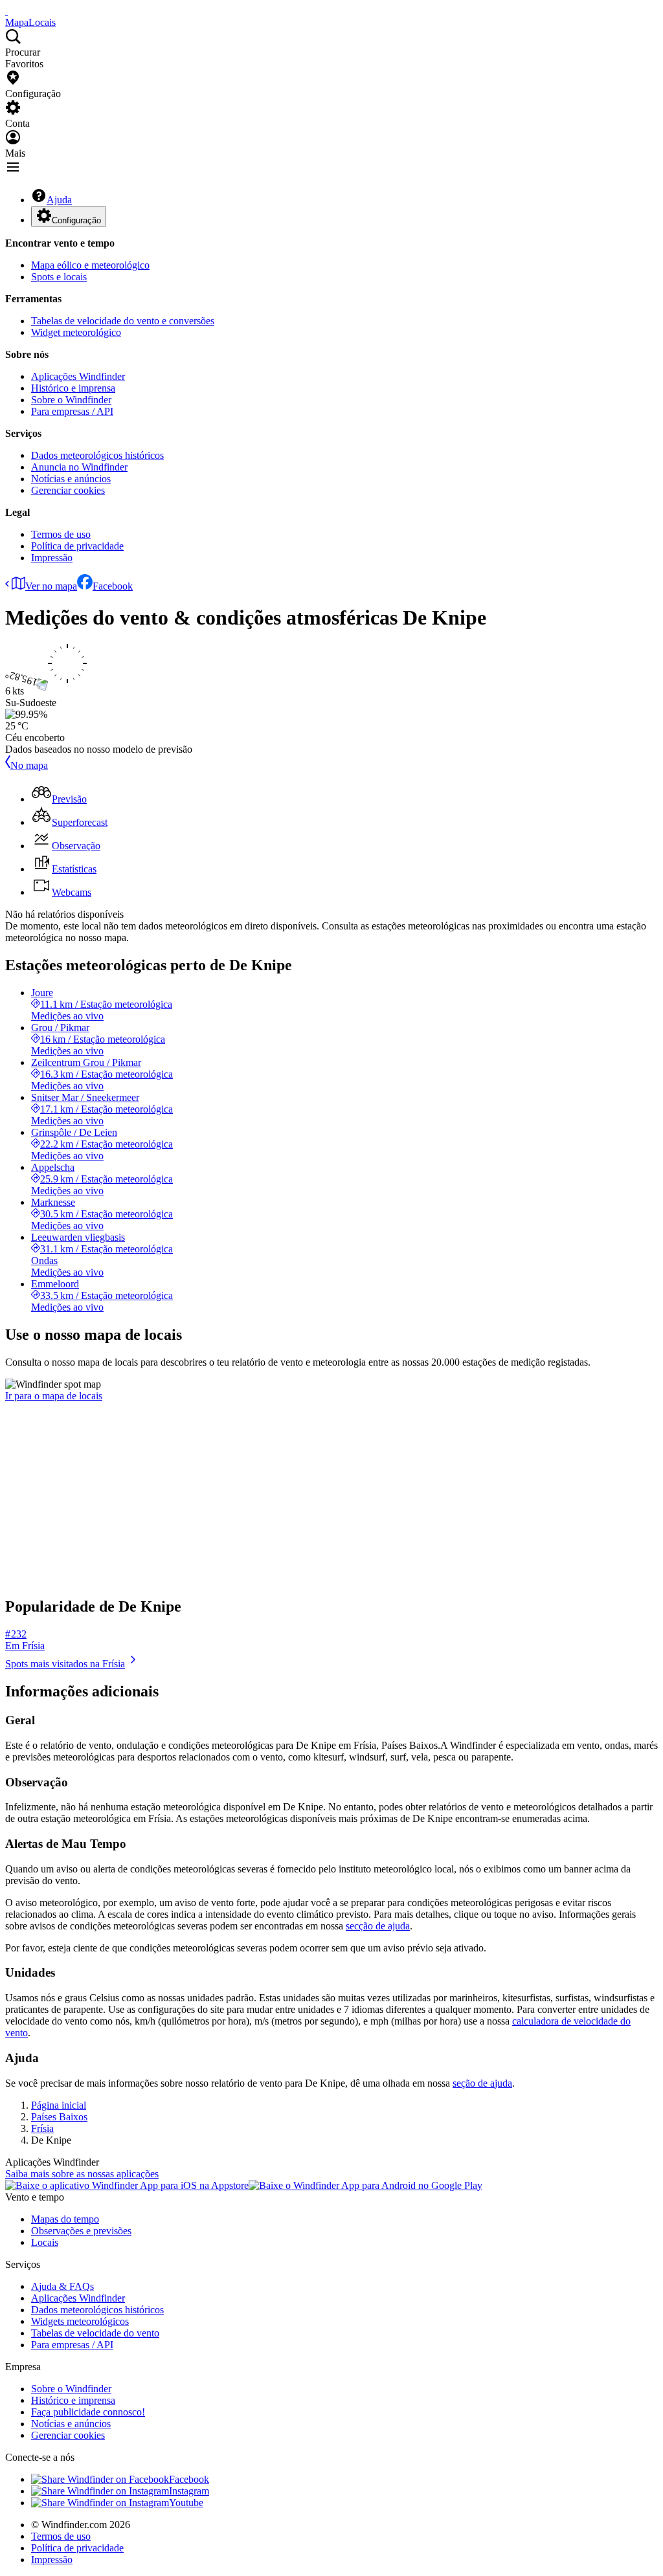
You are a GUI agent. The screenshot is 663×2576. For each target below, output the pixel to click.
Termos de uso (61, 534)
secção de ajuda (378, 1926)
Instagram (189, 2491)
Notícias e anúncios (71, 479)
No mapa (29, 765)
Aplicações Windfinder (78, 376)
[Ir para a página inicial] (6, 11)
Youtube (186, 2503)
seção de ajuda (482, 2083)
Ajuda (59, 200)
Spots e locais (59, 277)
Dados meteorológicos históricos (97, 455)
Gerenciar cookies (68, 490)
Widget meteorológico (76, 332)
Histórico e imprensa (73, 388)
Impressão (52, 558)
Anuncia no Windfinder (79, 467)
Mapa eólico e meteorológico (90, 265)
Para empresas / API (72, 411)
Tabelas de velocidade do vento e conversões (123, 321)
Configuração (76, 220)
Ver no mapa (51, 586)
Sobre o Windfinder (71, 400)
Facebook (113, 586)
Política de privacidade (77, 546)
